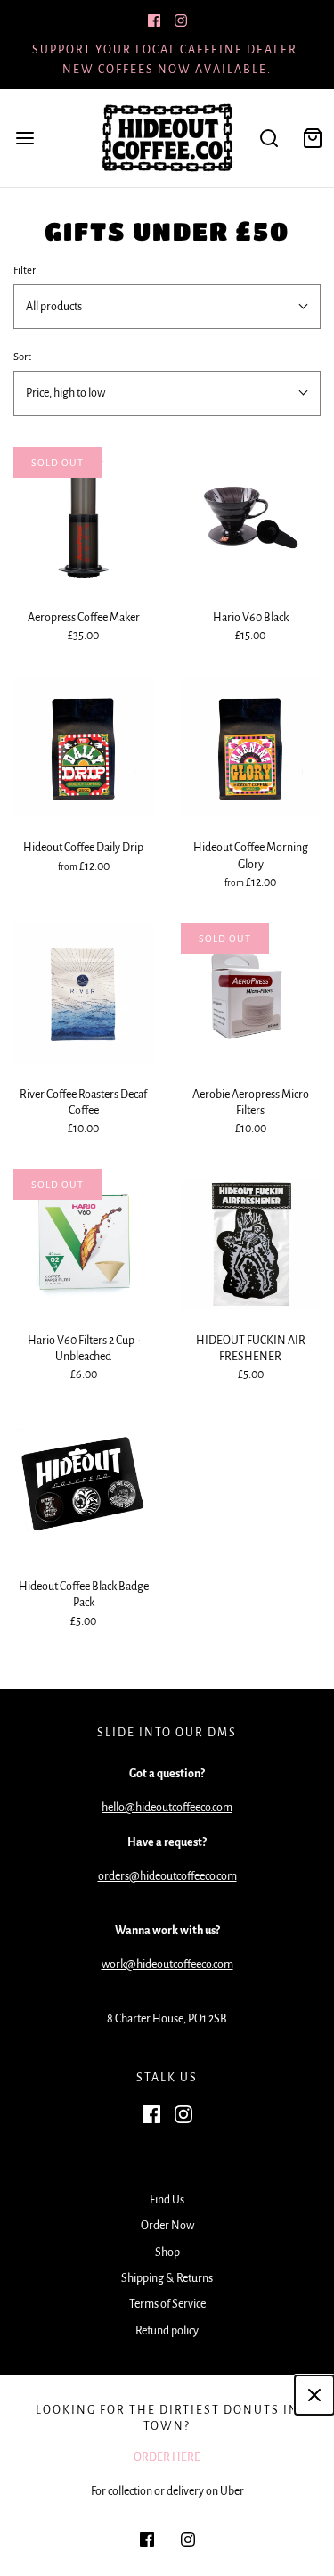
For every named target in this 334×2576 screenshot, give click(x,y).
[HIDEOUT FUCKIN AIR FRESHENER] (251, 1240)
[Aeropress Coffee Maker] (84, 518)
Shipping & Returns (167, 2278)
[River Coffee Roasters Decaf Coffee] (84, 994)
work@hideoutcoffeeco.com (167, 1965)
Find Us (167, 2200)
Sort (22, 357)
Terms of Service (167, 2304)
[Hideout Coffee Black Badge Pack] (84, 1487)
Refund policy (167, 2331)
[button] (167, 307)
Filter (24, 271)
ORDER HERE (167, 2457)
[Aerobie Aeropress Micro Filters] (251, 994)
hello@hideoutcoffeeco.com (167, 1808)
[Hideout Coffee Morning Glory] (251, 748)
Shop (167, 2252)
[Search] (269, 138)
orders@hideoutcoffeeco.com (167, 1876)
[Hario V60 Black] (251, 518)
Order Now (167, 2226)
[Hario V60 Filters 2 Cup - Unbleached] (84, 1240)
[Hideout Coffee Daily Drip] (84, 748)
